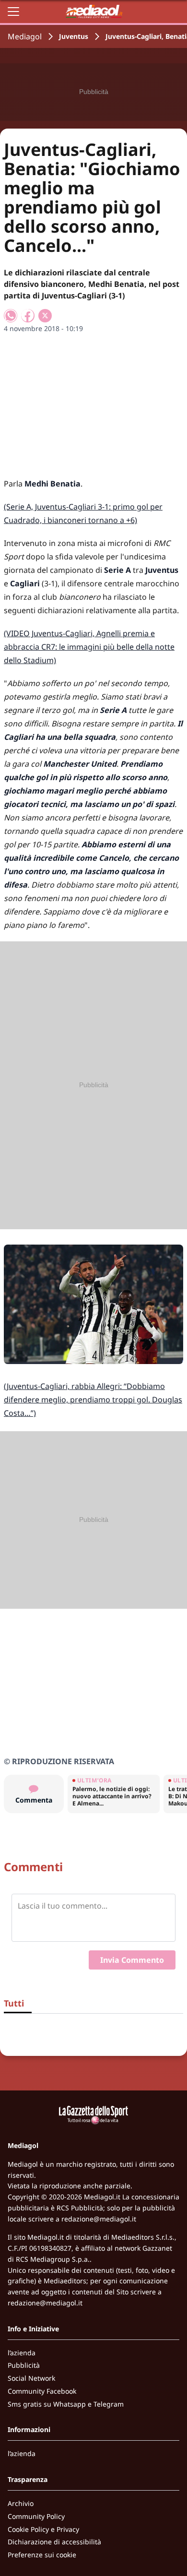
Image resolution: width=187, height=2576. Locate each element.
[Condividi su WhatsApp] (11, 316)
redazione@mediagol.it (99, 2219)
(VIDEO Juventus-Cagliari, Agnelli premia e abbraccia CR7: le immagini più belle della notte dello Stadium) (89, 647)
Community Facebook (42, 2391)
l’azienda (22, 2353)
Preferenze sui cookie (42, 2555)
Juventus (74, 36)
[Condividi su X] (45, 316)
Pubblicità (24, 2365)
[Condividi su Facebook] (28, 316)
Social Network (31, 2378)
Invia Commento (132, 1960)
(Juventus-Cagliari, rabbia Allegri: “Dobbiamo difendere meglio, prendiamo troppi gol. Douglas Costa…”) (93, 1400)
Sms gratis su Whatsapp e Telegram (66, 2404)
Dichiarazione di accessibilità (54, 2542)
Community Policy (36, 2516)
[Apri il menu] (13, 12)
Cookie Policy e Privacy (43, 2529)
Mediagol (25, 36)
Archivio (21, 2503)
